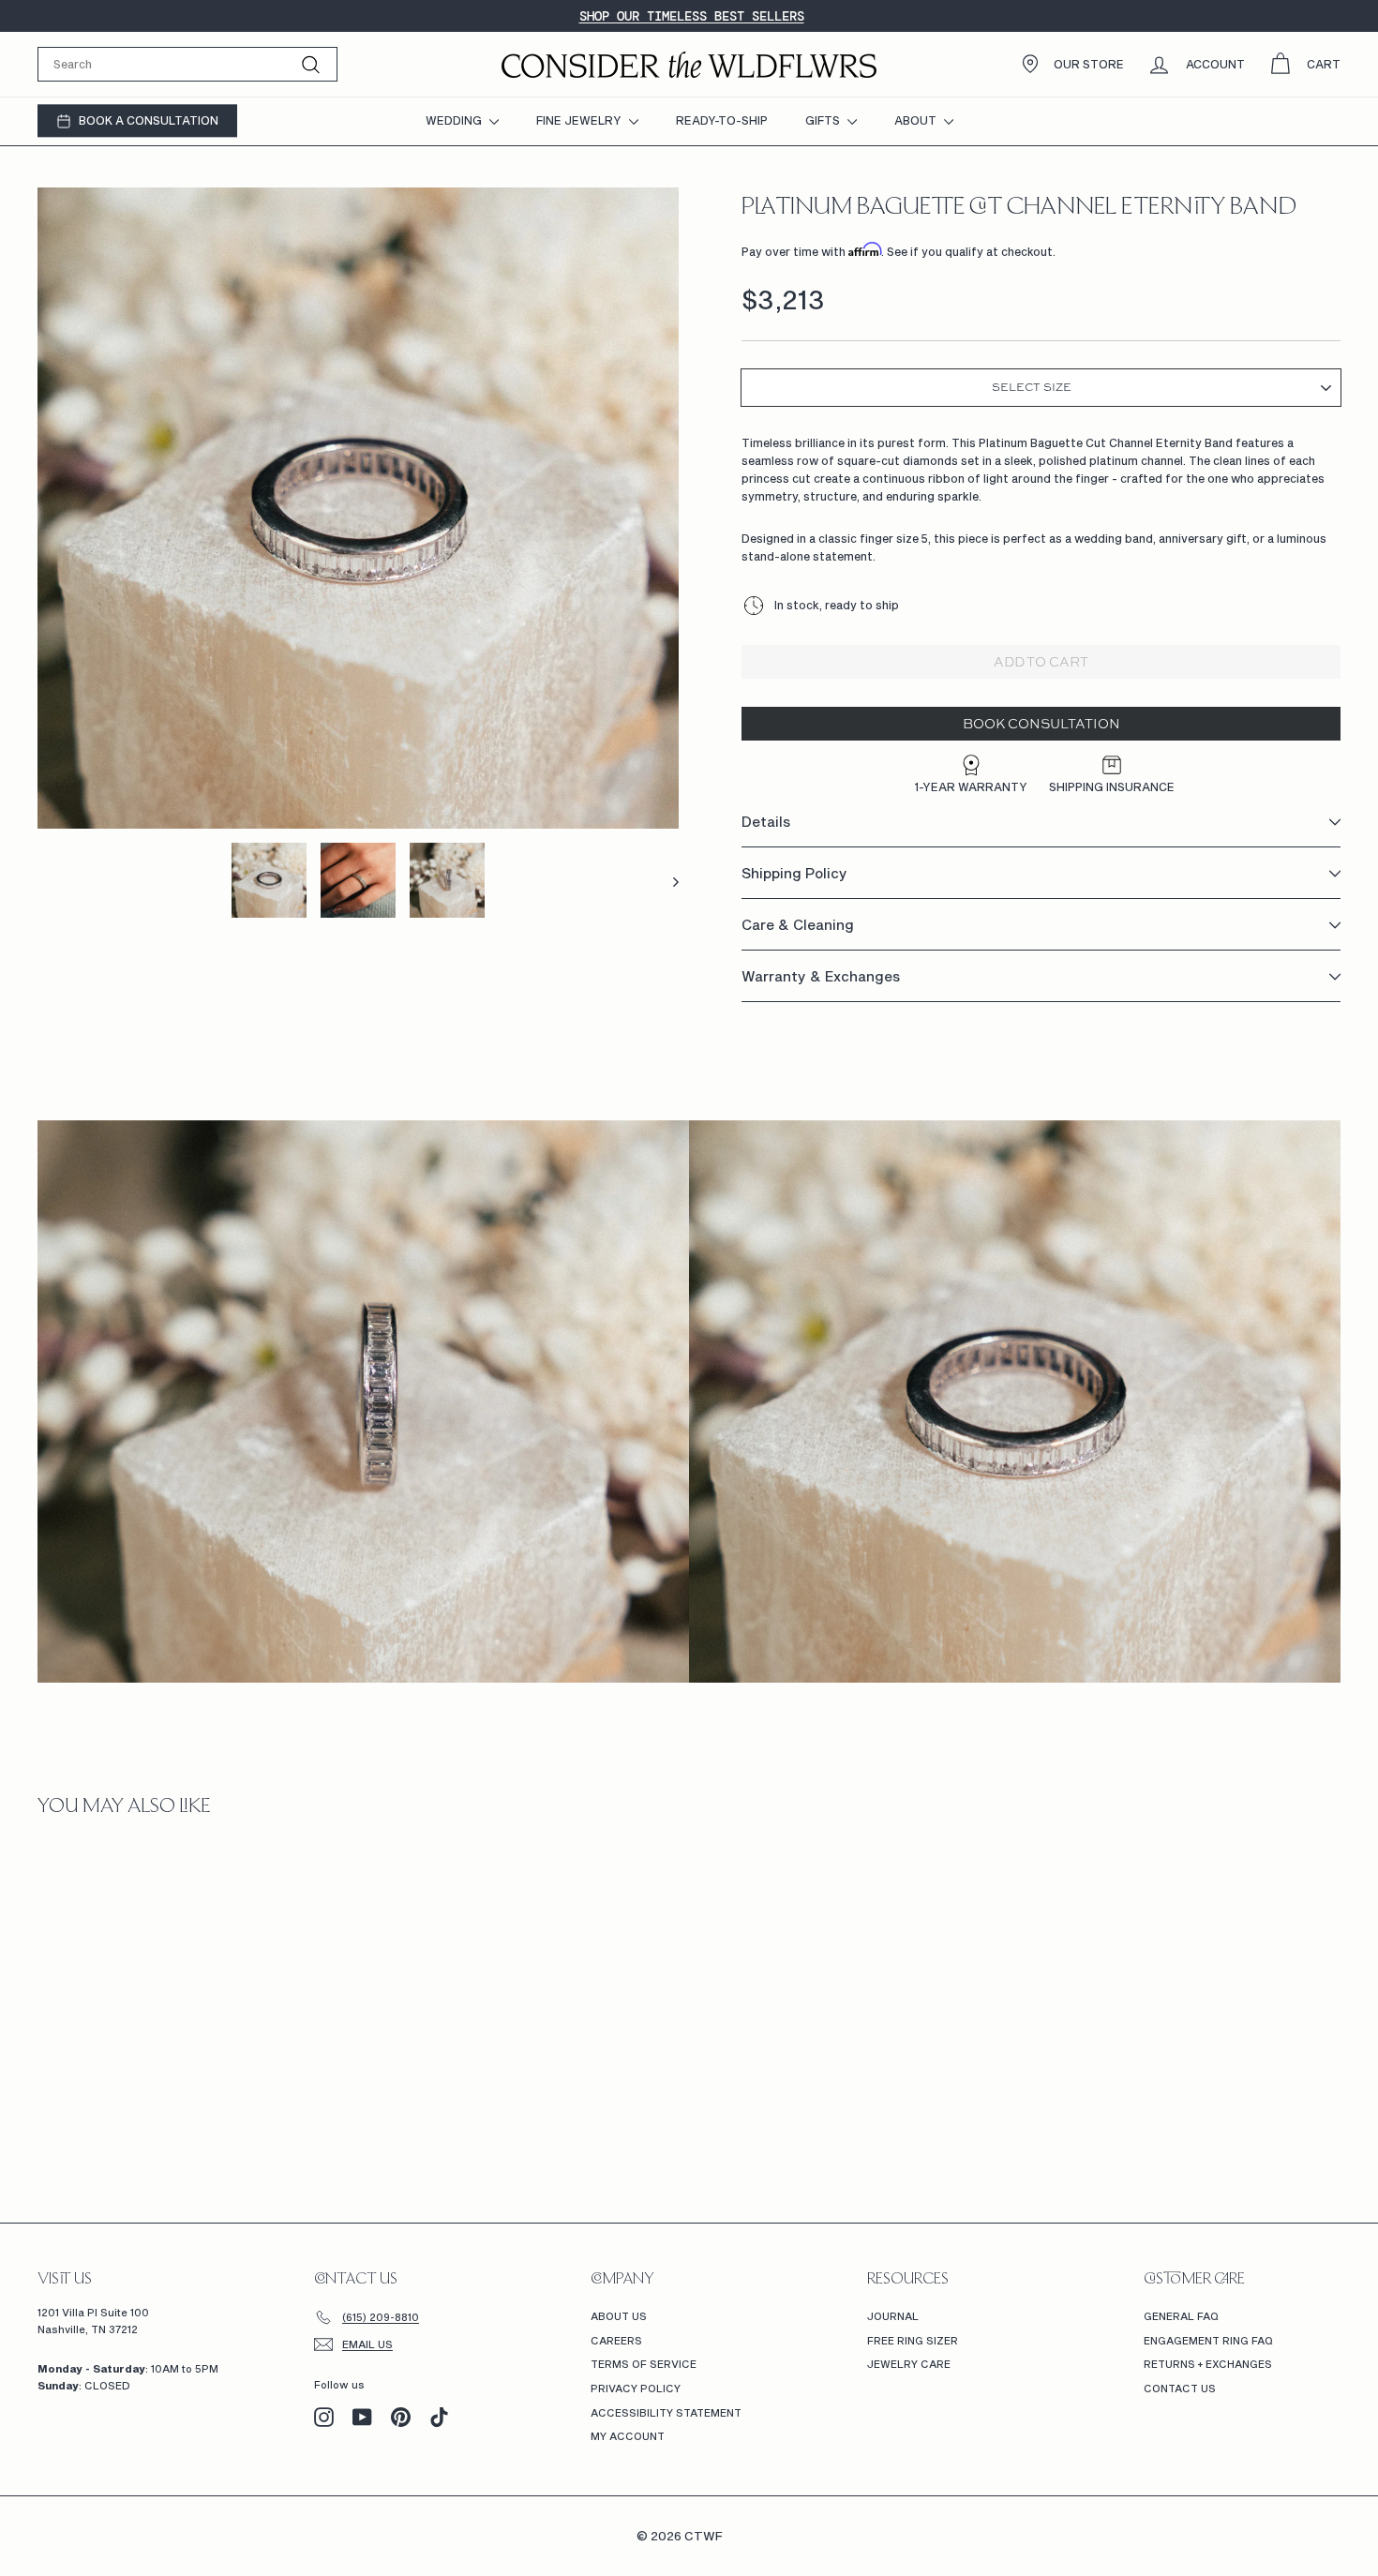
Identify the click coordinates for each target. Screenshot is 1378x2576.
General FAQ (1181, 2316)
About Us (619, 2316)
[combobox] (187, 64)
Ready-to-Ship (722, 120)
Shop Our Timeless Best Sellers (692, 16)
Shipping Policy (794, 874)
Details (766, 822)
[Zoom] (358, 508)
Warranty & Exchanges (821, 977)
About (917, 120)
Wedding (455, 120)
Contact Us (1180, 2388)
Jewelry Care (909, 2364)
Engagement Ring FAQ (1208, 2340)
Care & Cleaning (798, 925)
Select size (1032, 388)
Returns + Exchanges (1208, 2364)
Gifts (824, 120)
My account (628, 2436)
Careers (616, 2340)
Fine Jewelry (580, 120)
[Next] (667, 880)
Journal (893, 2316)
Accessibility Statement (666, 2412)
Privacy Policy (636, 2388)
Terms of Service (644, 2364)
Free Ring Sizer (913, 2340)
